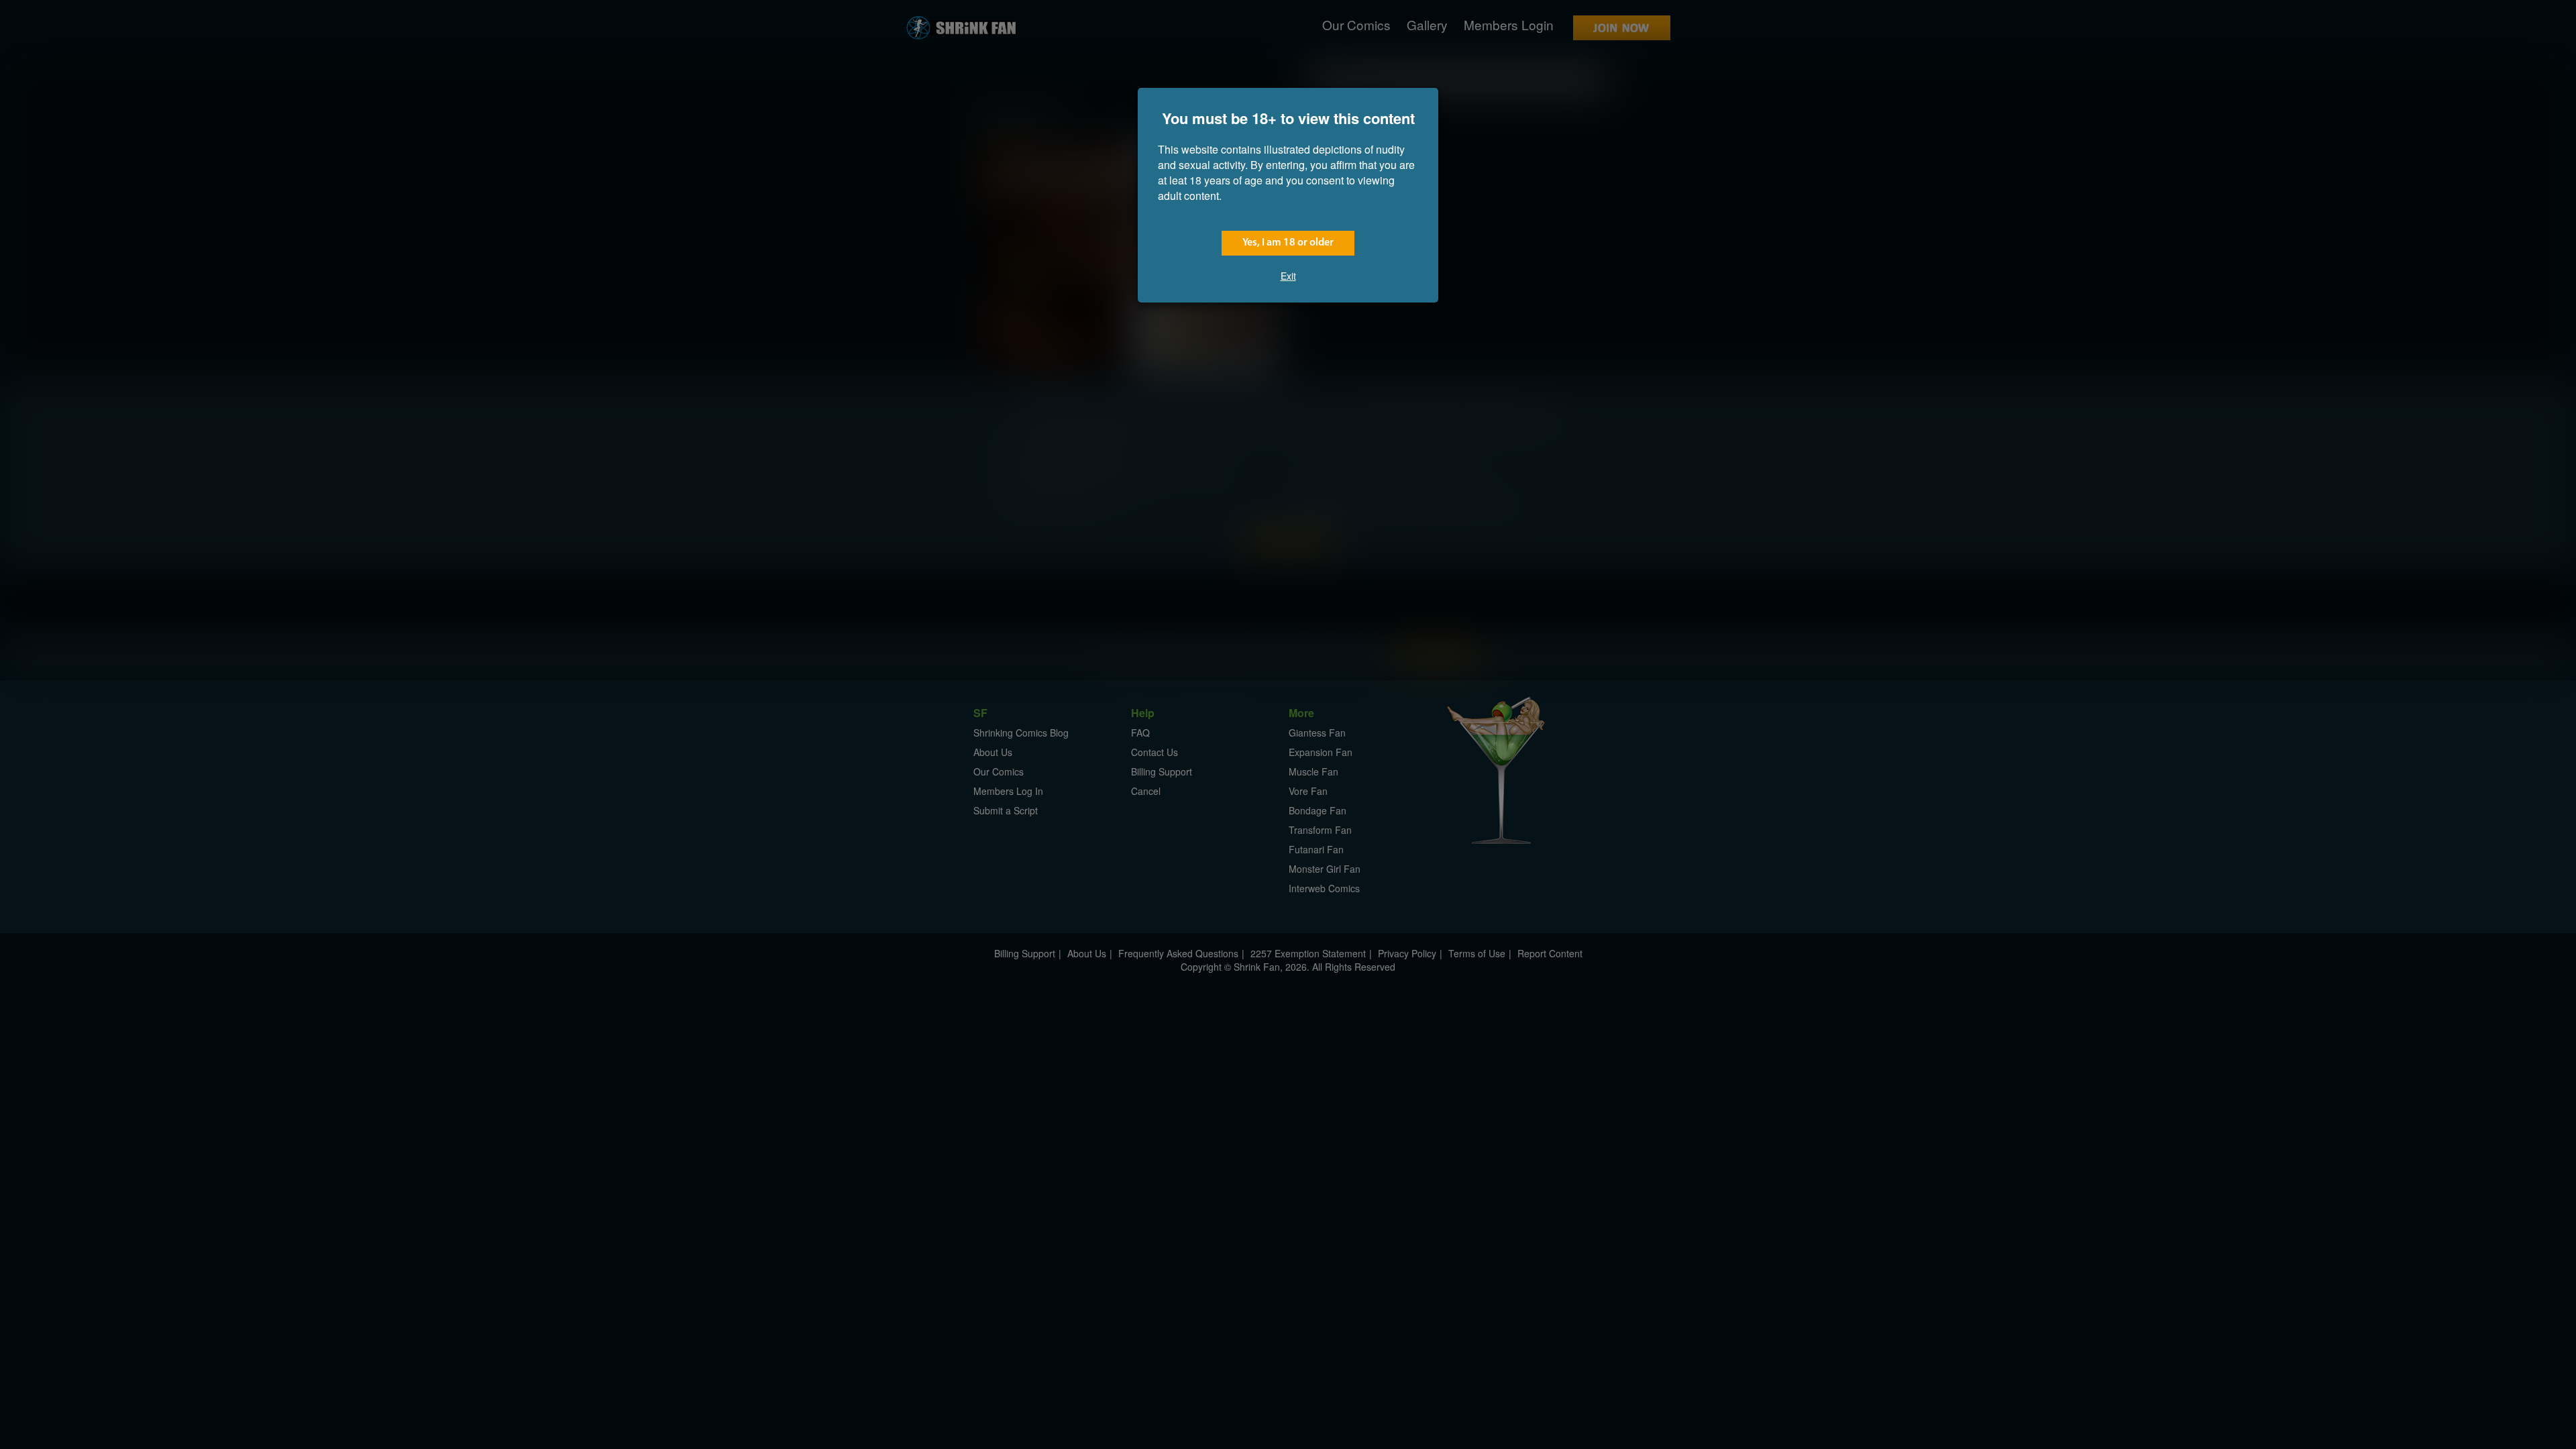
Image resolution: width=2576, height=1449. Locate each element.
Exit (1288, 276)
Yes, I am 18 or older (1288, 243)
